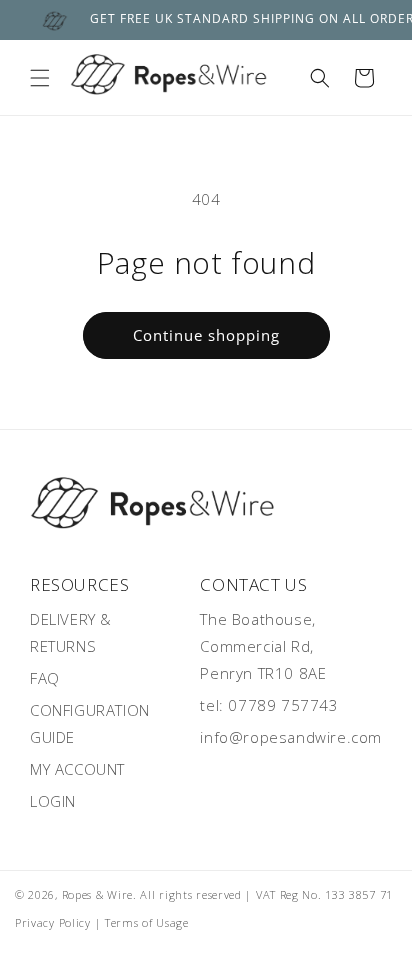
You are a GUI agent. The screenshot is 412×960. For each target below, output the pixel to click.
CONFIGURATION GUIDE (90, 723)
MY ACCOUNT (77, 769)
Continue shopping (206, 335)
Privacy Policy (53, 922)
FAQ (45, 678)
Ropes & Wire (97, 894)
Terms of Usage (147, 922)
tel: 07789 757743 (269, 705)
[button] (40, 78)
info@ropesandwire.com (291, 737)
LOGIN (53, 801)
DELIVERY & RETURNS (71, 632)
